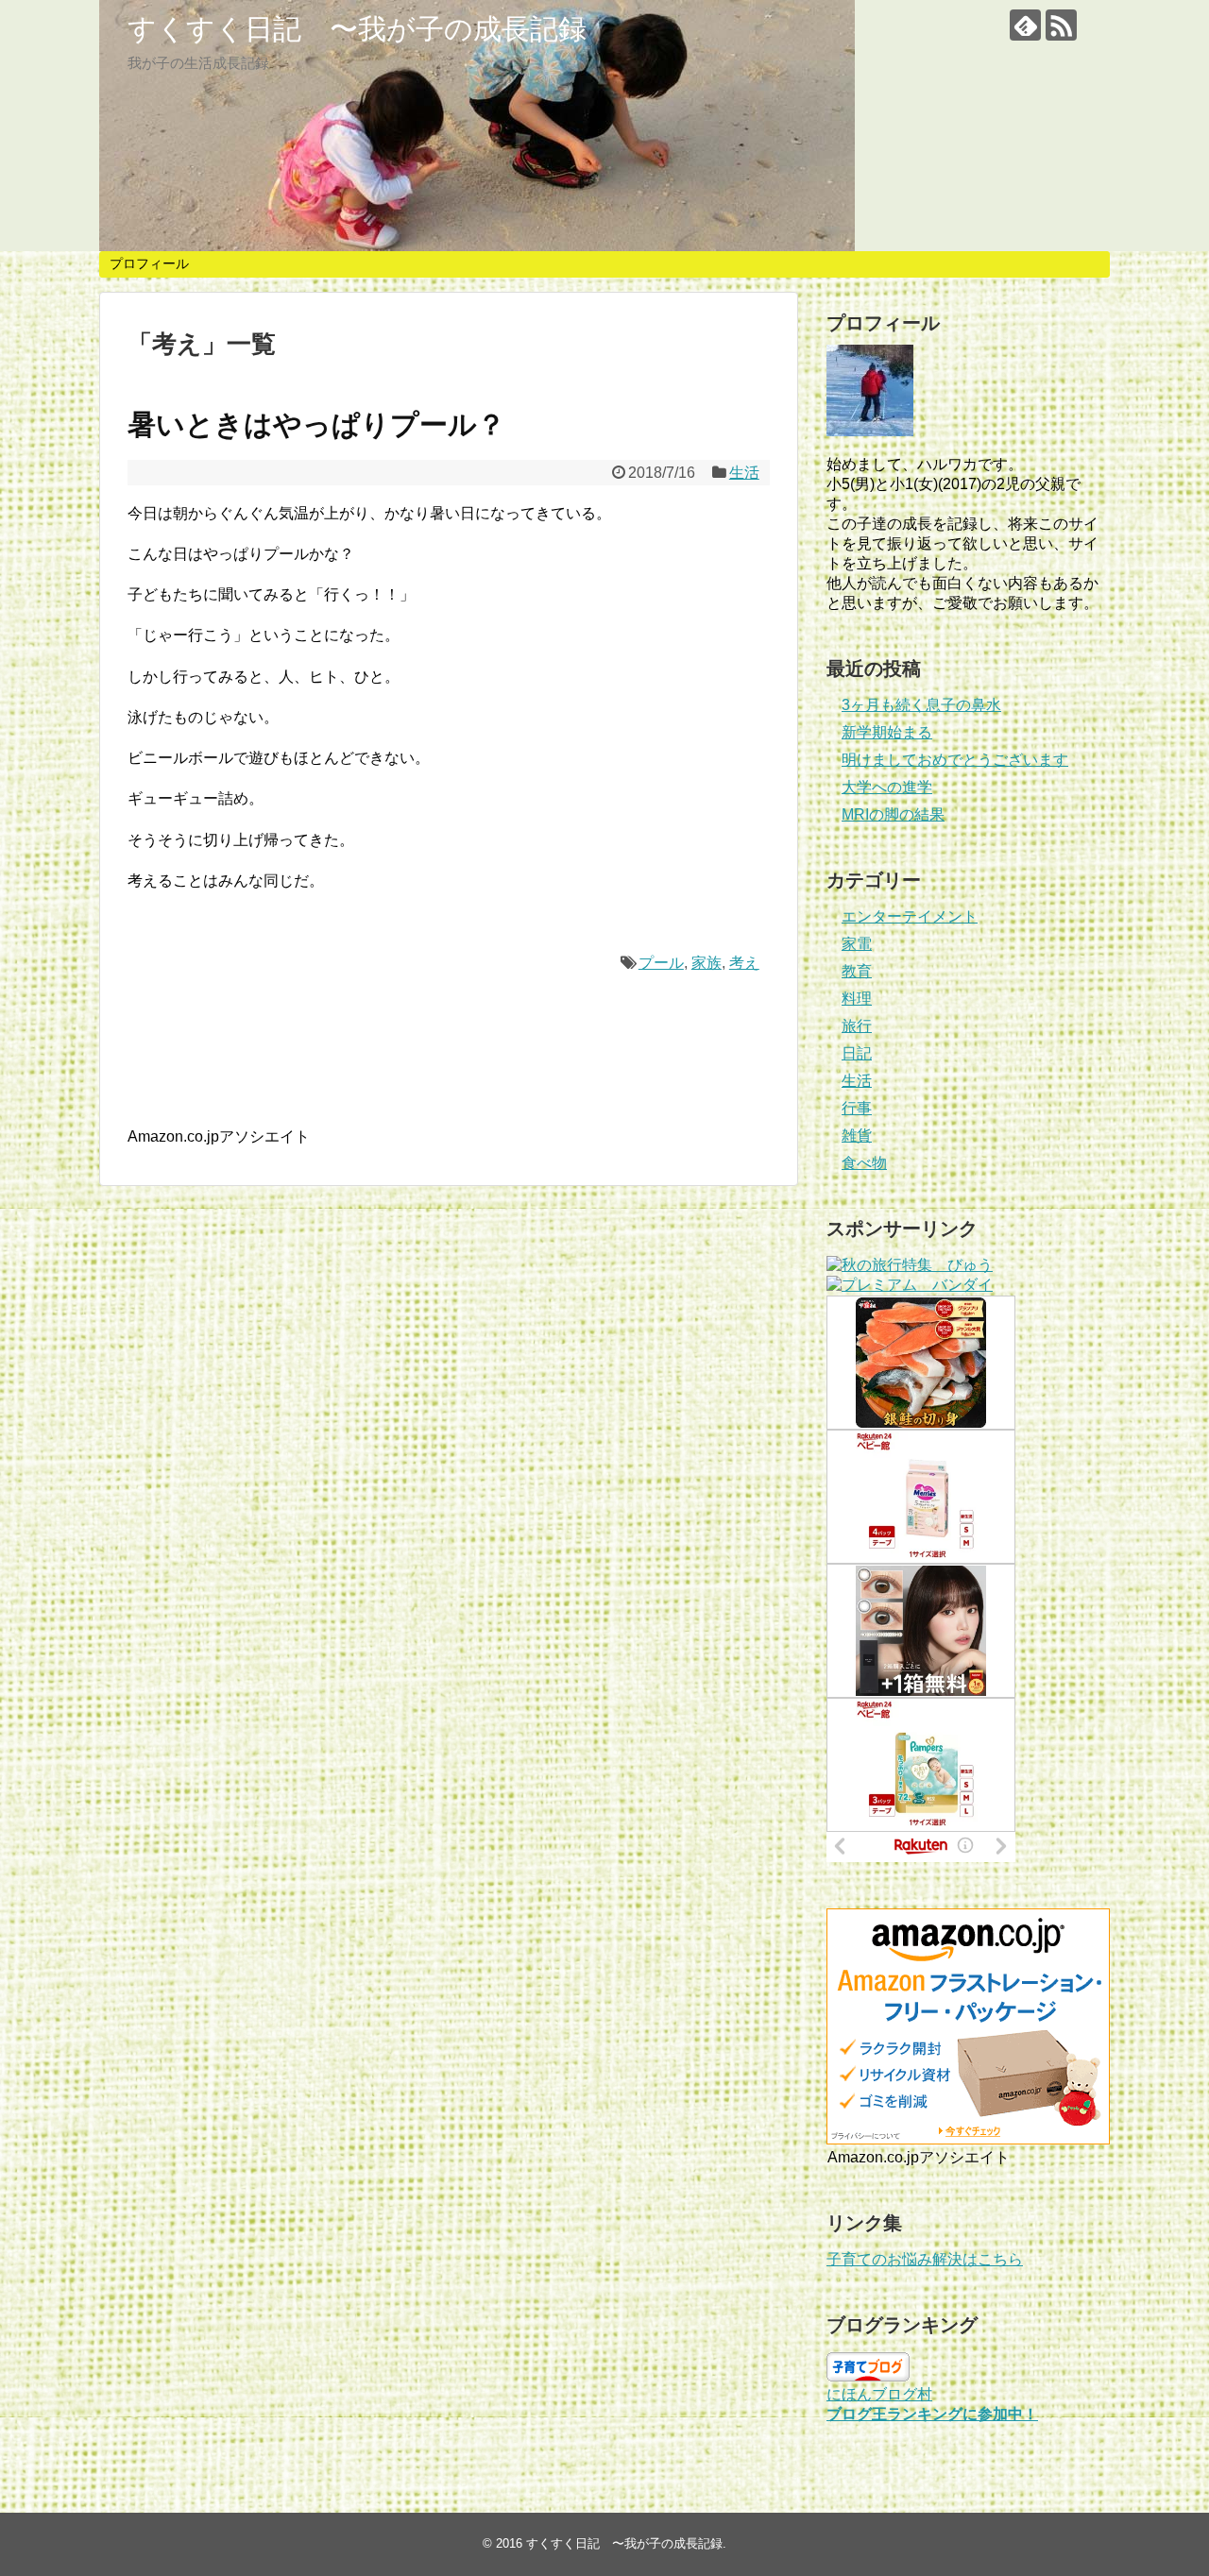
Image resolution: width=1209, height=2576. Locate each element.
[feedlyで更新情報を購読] (1025, 25)
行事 (857, 1108)
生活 (744, 473)
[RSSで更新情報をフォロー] (1061, 25)
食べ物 (864, 1163)
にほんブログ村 (879, 2394)
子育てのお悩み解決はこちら (925, 2259)
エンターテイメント (910, 916)
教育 (857, 971)
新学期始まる (887, 732)
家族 (707, 963)
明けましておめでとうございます (955, 760)
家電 (857, 944)
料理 (857, 999)
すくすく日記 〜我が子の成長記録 (357, 29)
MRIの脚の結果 (893, 814)
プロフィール (149, 263)
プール (661, 963)
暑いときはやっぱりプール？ (316, 424)
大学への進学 (887, 787)
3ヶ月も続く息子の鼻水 (921, 705)
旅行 (857, 1026)
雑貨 (857, 1135)
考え (744, 963)
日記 (857, 1053)
